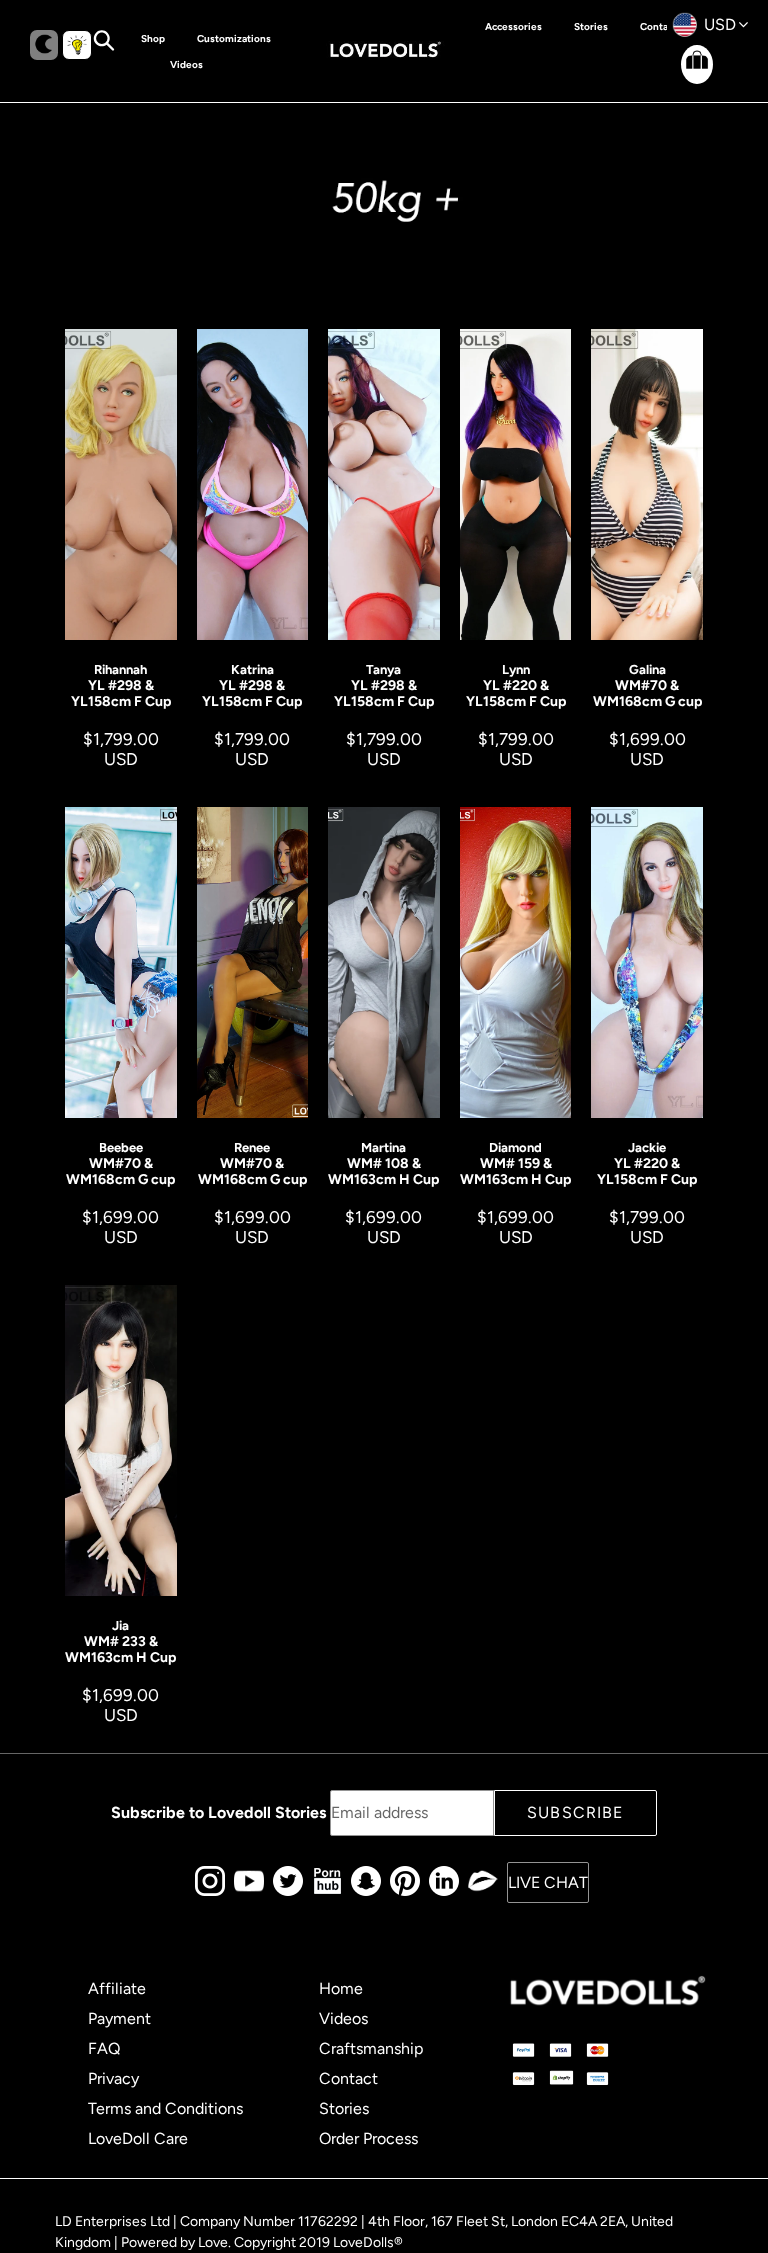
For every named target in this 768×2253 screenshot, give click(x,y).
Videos (343, 2018)
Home (341, 1988)
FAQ (104, 2048)
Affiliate (117, 1988)
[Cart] (680, 80)
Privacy (113, 2078)
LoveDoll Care (138, 2138)
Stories (344, 2108)
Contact (348, 2078)
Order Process (368, 2138)
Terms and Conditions (165, 2108)
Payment (119, 2018)
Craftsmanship (371, 2048)
